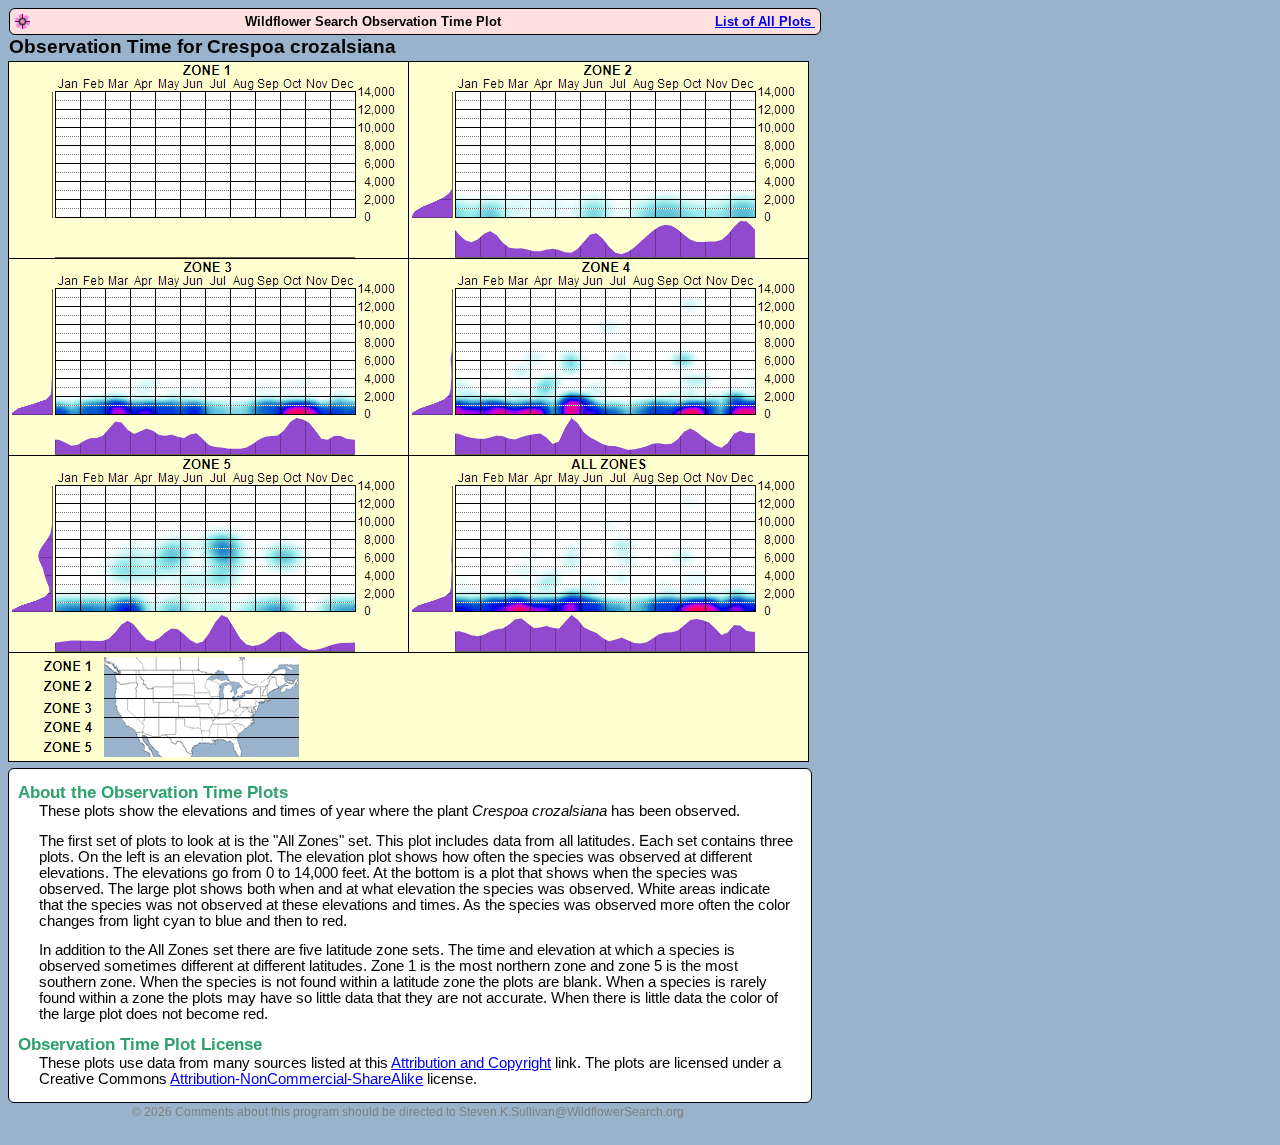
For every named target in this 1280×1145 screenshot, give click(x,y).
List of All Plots (765, 21)
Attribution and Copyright (471, 1063)
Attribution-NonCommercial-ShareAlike (296, 1079)
